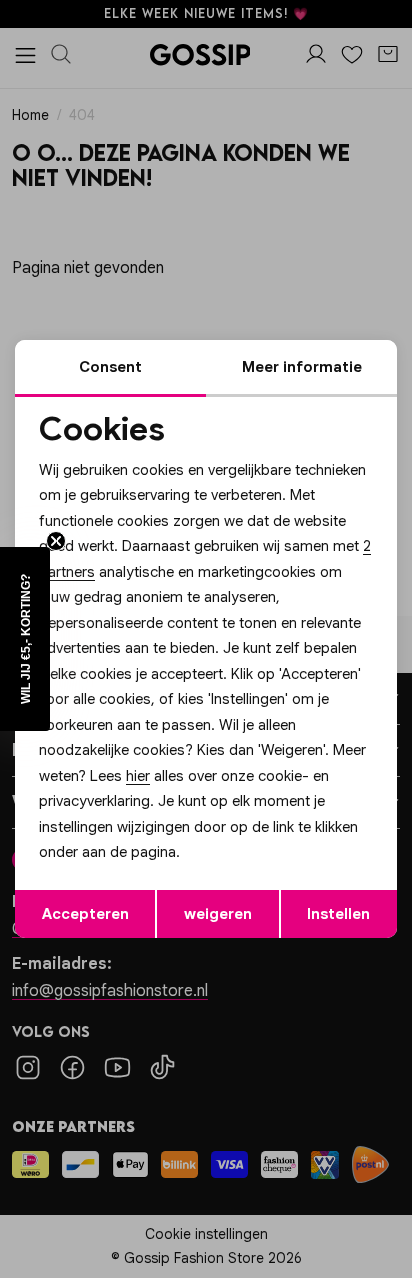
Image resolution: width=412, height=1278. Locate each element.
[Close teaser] (56, 541)
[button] (25, 639)
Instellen (338, 914)
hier (138, 776)
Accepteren (85, 914)
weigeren (218, 914)
